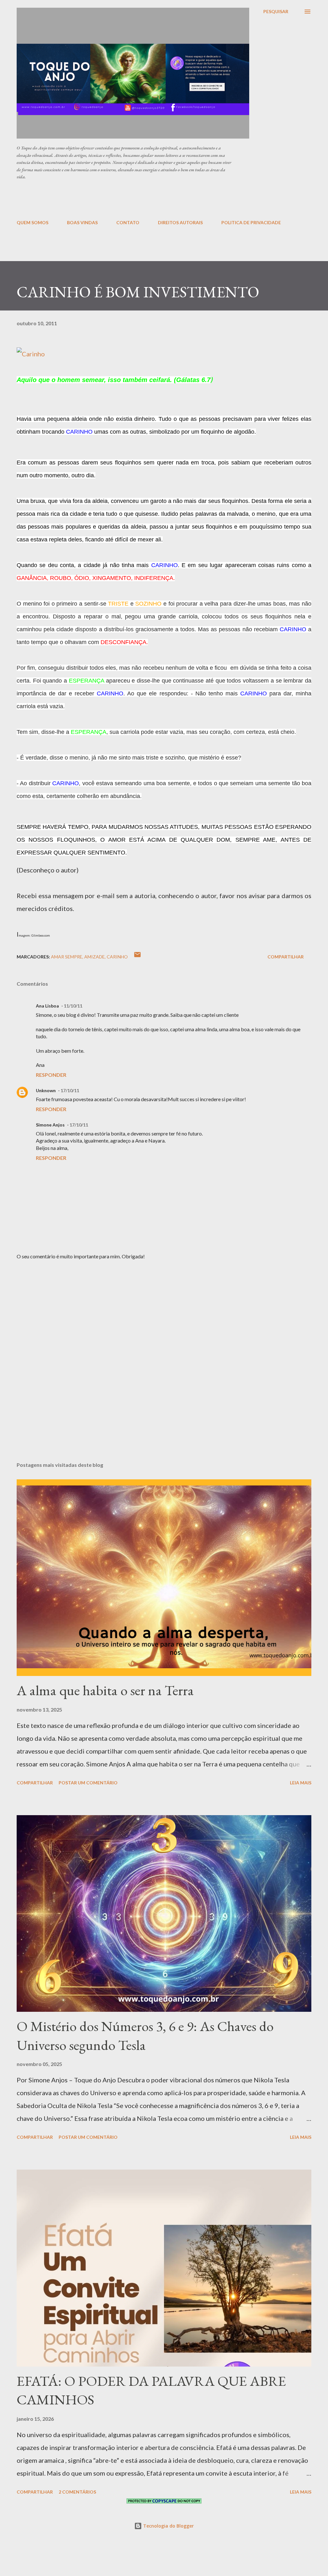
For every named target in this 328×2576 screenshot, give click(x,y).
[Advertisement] (172, 199)
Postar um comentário (88, 1783)
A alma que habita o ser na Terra (105, 1690)
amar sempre (67, 957)
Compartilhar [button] (286, 957)
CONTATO (128, 222)
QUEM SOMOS (33, 222)
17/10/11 (70, 1090)
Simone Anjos (50, 1125)
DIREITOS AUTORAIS (180, 222)
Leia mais (301, 1783)
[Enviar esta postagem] (137, 957)
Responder (51, 1075)
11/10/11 (73, 1006)
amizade (94, 957)
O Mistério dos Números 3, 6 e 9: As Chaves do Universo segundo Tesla (145, 2036)
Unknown (46, 1090)
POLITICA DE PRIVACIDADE (251, 222)
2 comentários (77, 2492)
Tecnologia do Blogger (168, 2526)
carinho (117, 957)
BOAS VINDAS (82, 222)
